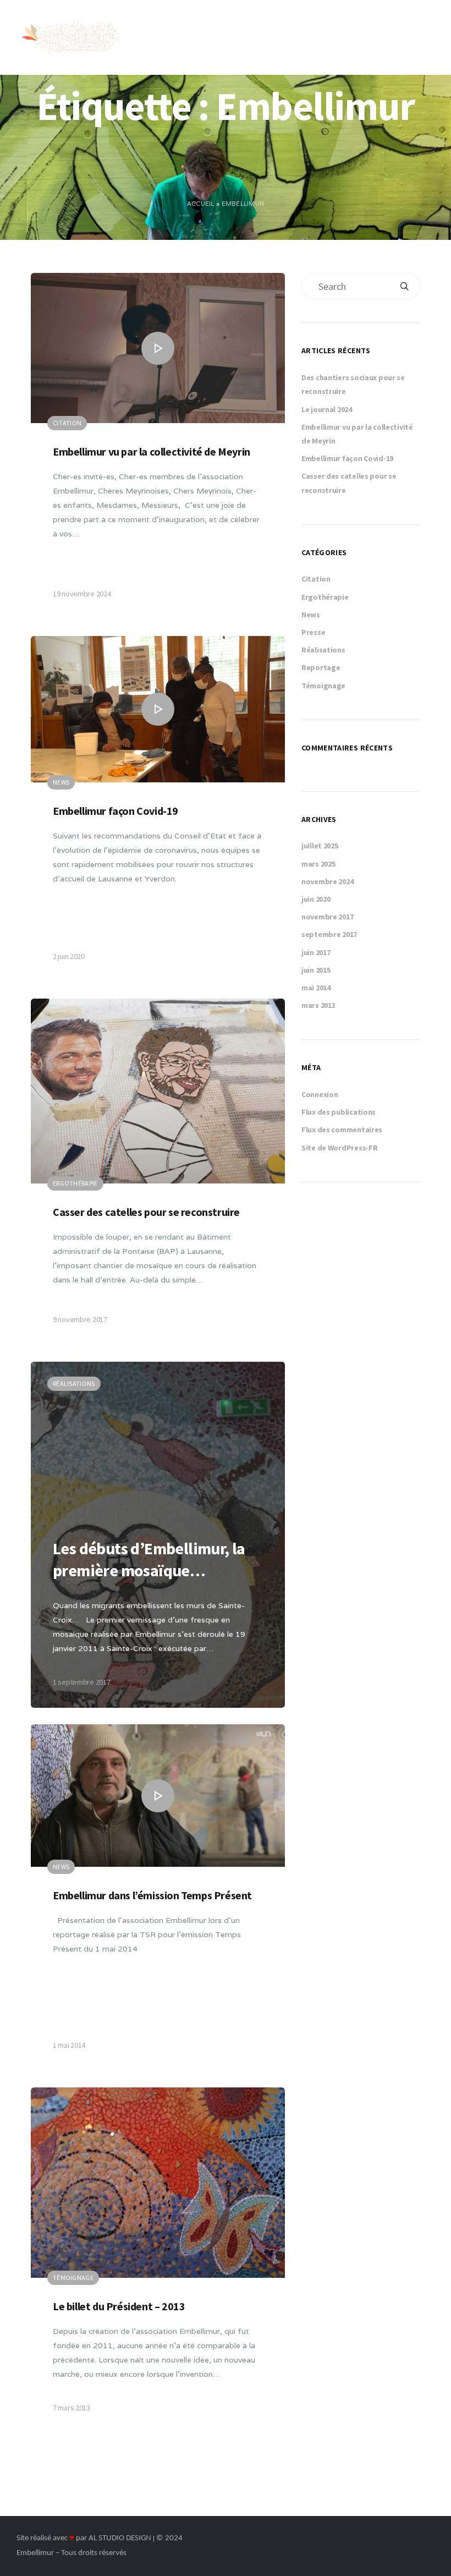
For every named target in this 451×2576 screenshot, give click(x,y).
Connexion (320, 1094)
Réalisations (323, 650)
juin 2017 (316, 952)
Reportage (321, 667)
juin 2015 (316, 970)
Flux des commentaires (342, 1130)
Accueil (201, 204)
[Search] (404, 286)
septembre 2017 (329, 934)
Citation (316, 579)
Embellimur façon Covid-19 (347, 458)
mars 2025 (318, 864)
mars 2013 (318, 1005)
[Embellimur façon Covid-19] (158, 809)
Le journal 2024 (327, 409)
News (311, 615)
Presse (313, 632)
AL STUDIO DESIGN (120, 2538)
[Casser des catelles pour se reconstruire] (158, 1172)
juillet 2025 (320, 846)
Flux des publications (339, 1112)
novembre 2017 (327, 917)
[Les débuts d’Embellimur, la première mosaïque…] (158, 1535)
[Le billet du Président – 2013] (158, 2261)
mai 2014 (316, 988)
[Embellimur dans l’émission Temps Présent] (158, 1898)
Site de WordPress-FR (339, 1148)
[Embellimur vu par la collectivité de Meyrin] (158, 446)
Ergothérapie (325, 597)
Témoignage (323, 686)
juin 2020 (316, 899)
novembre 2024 (327, 881)
